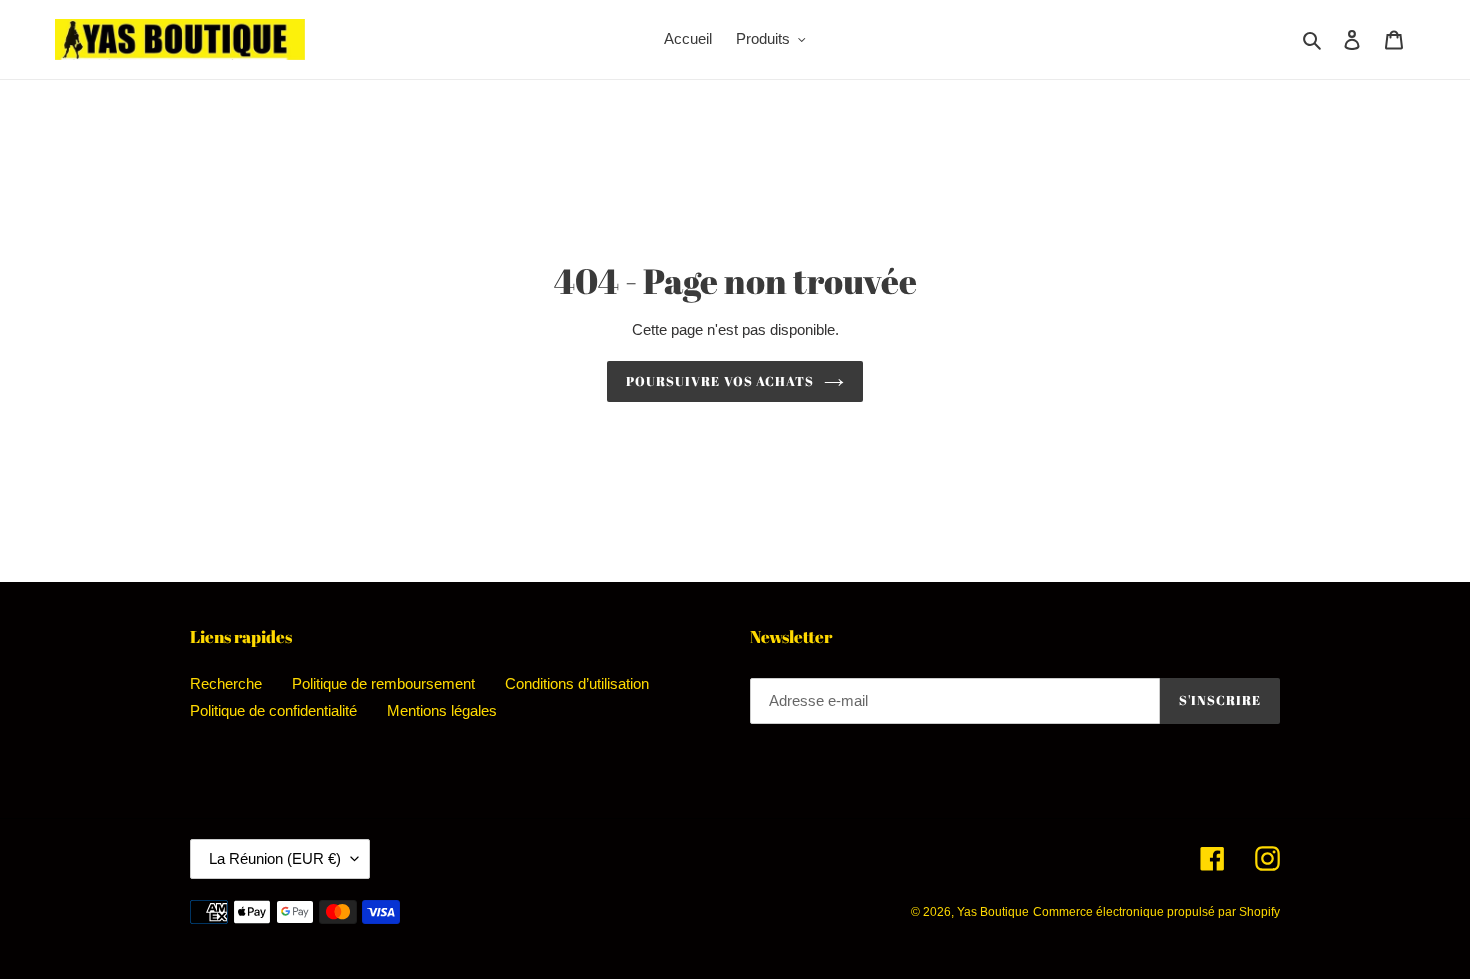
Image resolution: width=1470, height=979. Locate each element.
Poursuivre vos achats (720, 381)
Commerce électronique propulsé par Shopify (1156, 912)
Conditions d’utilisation (577, 683)
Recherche (226, 683)
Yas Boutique (993, 912)
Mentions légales (442, 710)
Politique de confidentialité (273, 710)
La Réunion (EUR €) (275, 858)
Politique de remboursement (383, 683)
